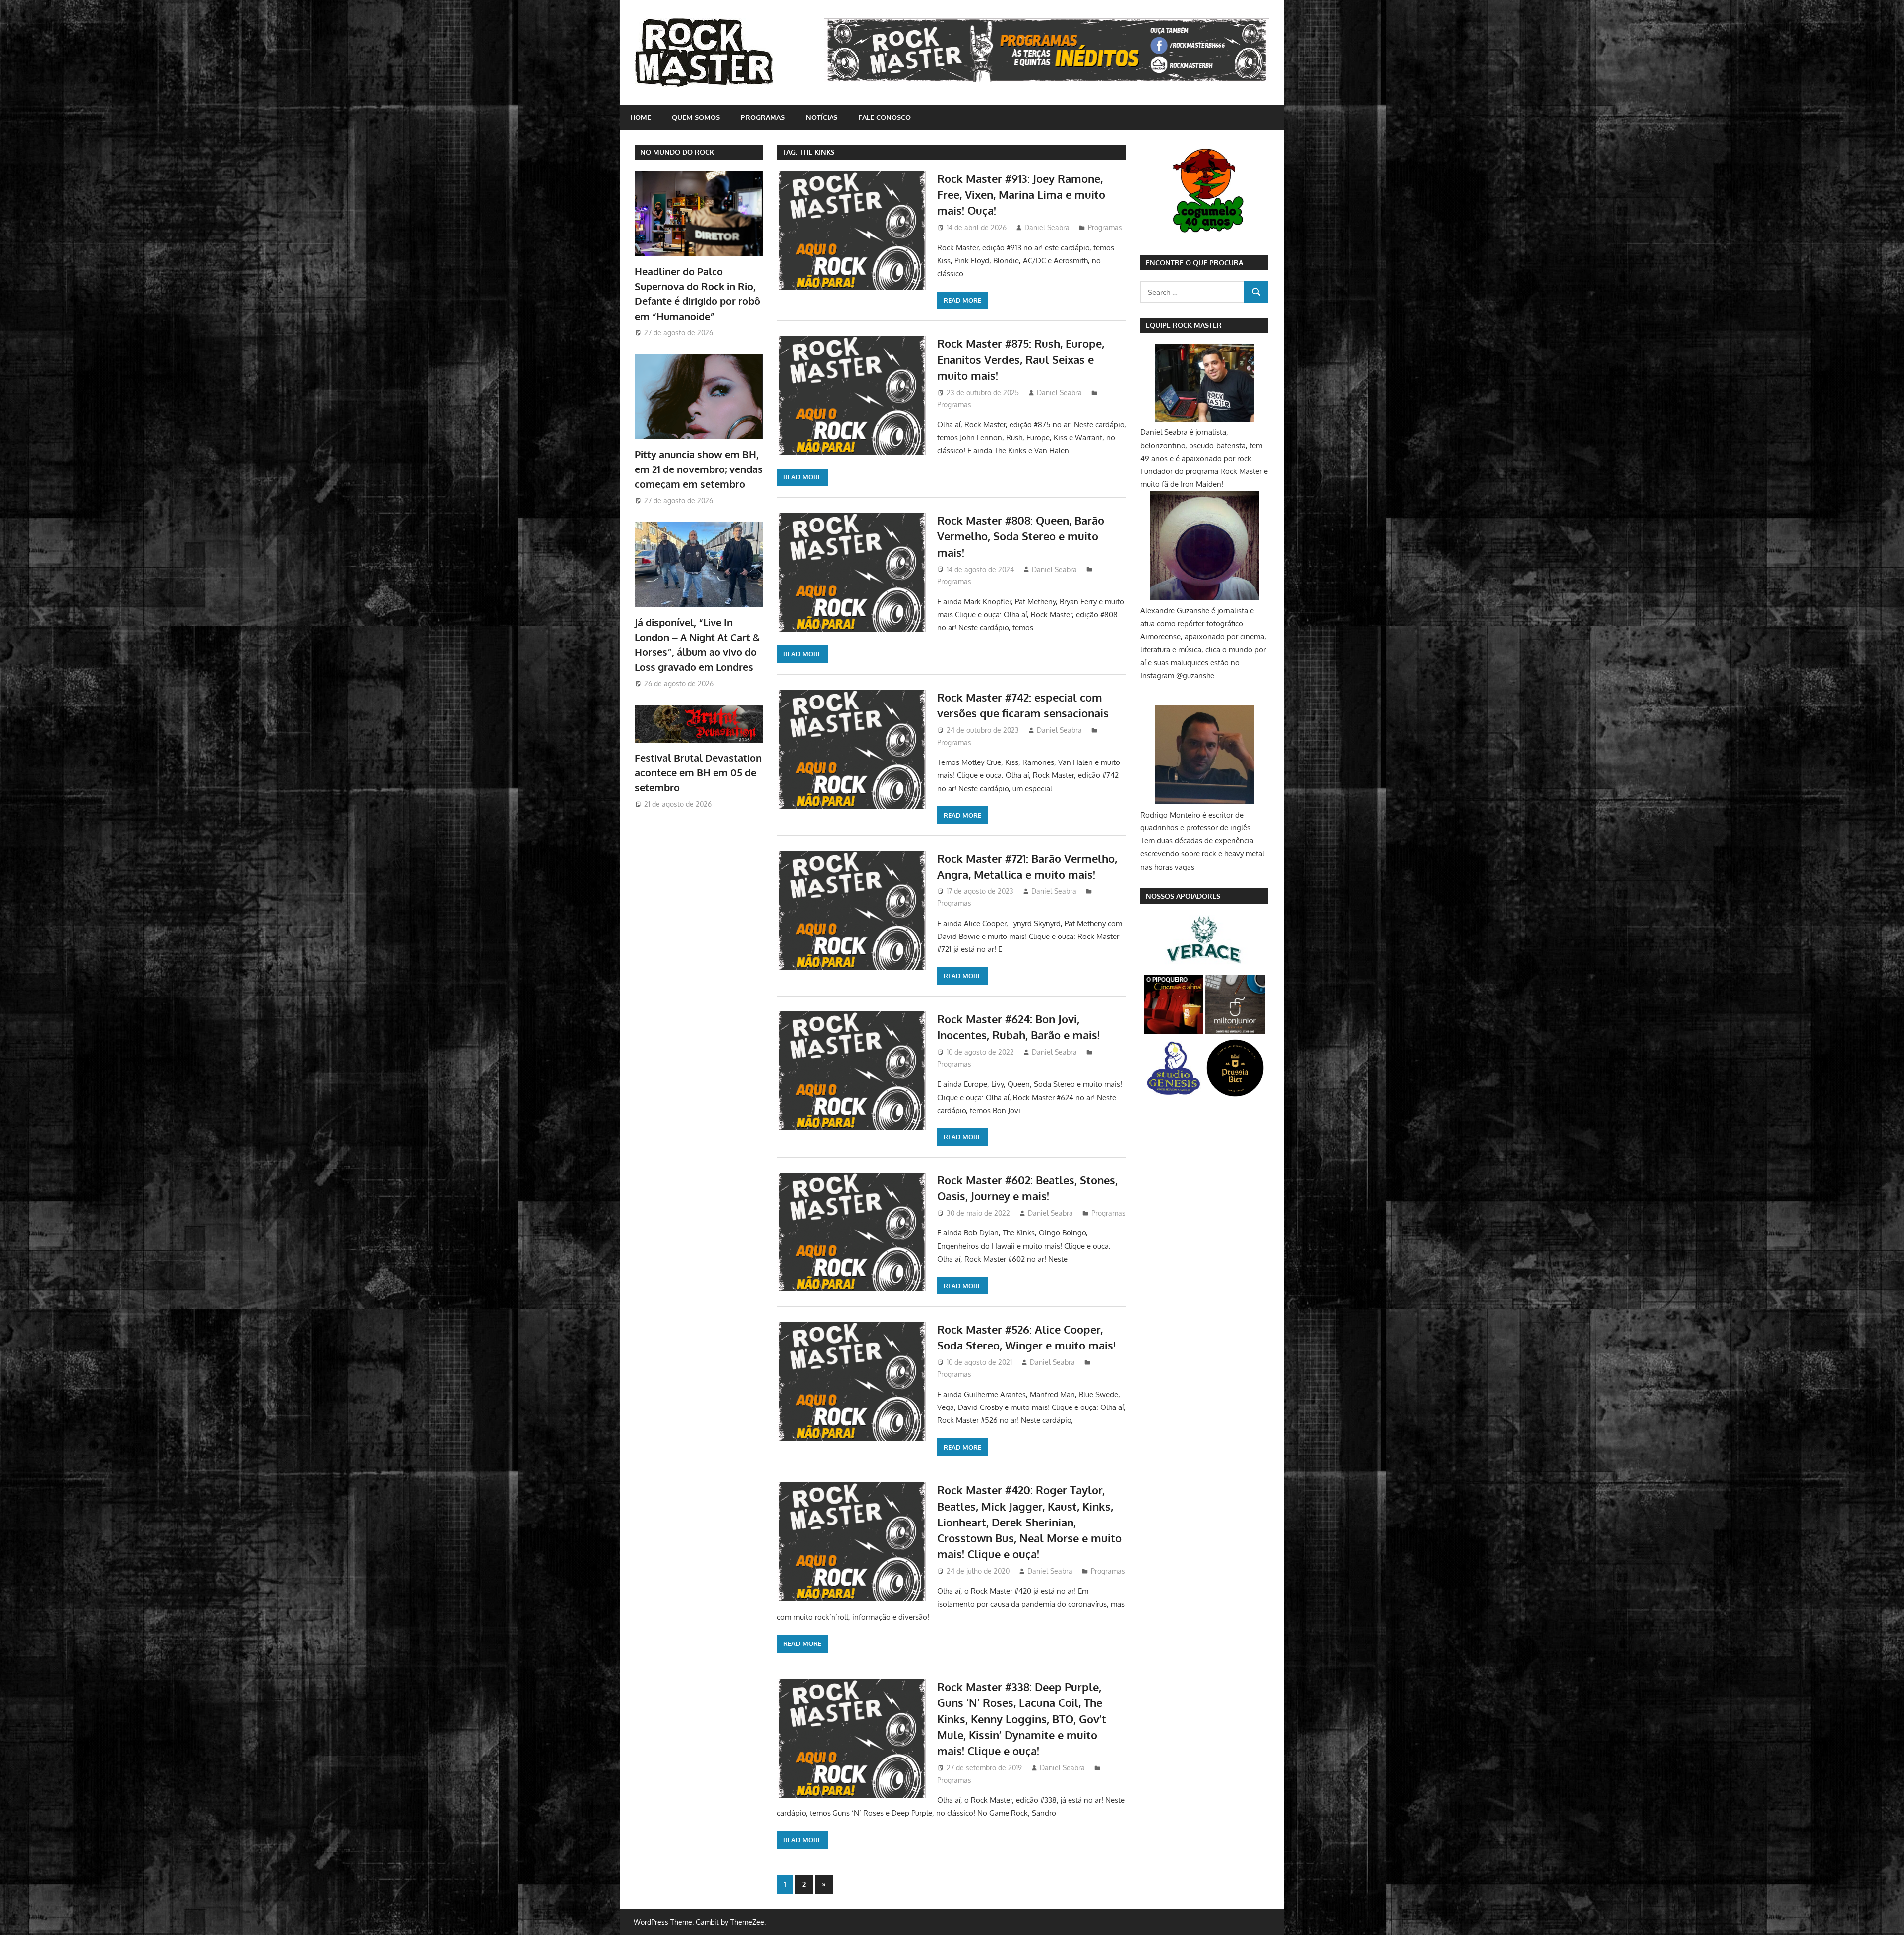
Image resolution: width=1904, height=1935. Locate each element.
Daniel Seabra (1047, 227)
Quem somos (696, 117)
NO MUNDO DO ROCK (677, 152)
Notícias (822, 117)
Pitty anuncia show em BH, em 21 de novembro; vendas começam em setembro (699, 469)
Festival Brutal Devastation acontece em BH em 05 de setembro (698, 773)
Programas (763, 117)
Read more (962, 300)
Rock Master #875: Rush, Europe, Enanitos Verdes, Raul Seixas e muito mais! (1021, 359)
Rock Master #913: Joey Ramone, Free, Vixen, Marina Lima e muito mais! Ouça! (1021, 195)
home (641, 117)
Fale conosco (885, 117)
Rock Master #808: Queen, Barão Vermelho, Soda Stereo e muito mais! (1021, 536)
